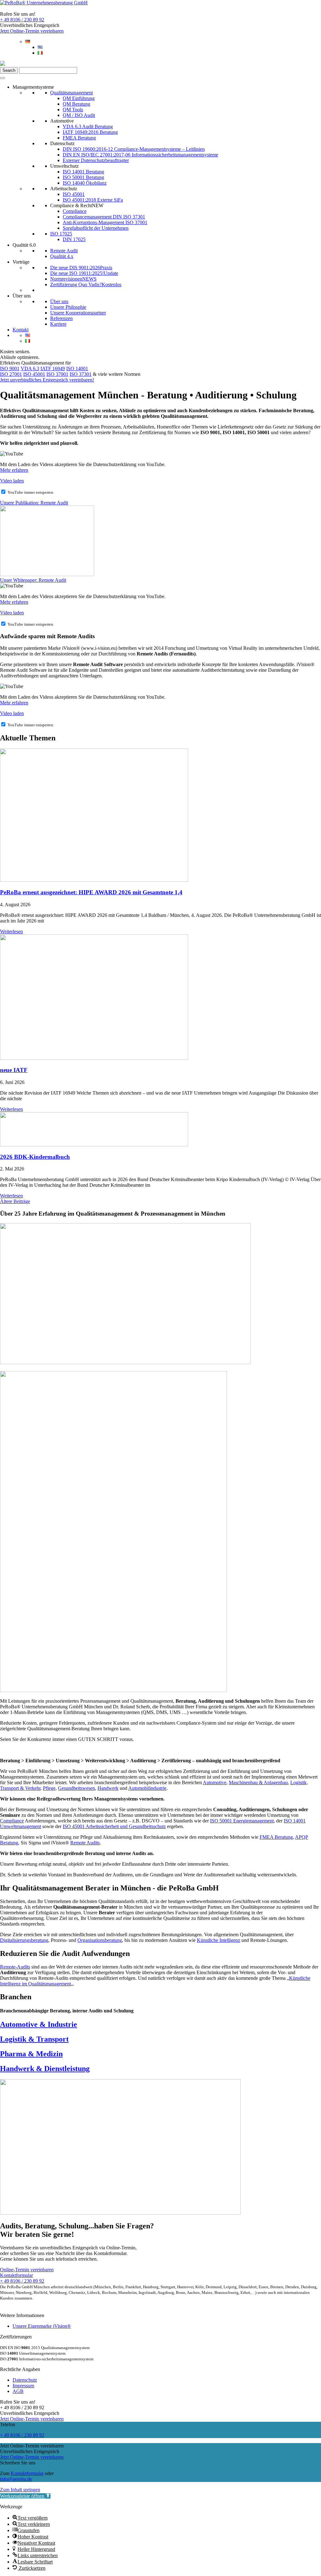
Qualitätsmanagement (71, 93)
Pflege (49, 1788)
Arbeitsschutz (64, 189)
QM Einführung (79, 98)
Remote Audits (85, 1843)
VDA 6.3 (30, 368)
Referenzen (61, 318)
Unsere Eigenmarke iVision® (42, 2326)
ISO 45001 (74, 194)
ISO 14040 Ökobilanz (85, 183)
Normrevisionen (73, 279)
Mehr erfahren (14, 470)
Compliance (75, 211)
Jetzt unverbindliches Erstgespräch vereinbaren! (47, 380)
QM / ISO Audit (79, 115)
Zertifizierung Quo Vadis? (86, 284)
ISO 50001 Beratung (83, 177)
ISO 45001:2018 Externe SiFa (93, 200)
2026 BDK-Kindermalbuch (35, 1157)
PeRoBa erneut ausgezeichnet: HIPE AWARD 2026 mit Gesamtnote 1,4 (91, 892)
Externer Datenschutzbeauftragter (96, 160)
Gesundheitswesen (76, 1788)
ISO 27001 (11, 374)
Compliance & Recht (77, 205)
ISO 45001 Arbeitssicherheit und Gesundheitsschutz (114, 1826)
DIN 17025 (74, 239)
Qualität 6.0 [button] (24, 245)
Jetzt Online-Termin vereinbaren (32, 31)
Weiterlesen (11, 931)
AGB (18, 2391)
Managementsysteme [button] (33, 87)
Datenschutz (62, 143)
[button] (25, 2496)
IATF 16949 (53, 368)
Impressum (23, 2386)
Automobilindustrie (147, 1788)
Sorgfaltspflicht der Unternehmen (96, 228)
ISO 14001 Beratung (83, 172)
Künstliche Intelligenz (218, 1940)
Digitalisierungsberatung (24, 1940)
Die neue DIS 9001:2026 (81, 268)
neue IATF (14, 1070)
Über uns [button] (22, 296)
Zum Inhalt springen (20, 2490)
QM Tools (73, 110)
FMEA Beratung (79, 138)
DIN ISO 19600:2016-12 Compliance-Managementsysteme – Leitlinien (134, 149)
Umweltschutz (64, 166)
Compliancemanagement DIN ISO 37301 (104, 217)
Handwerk (108, 1788)
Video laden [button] (12, 481)
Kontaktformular (27, 2473)
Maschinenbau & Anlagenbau (258, 1782)
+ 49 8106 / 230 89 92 (22, 20)
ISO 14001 (77, 368)
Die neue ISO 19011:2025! (84, 273)
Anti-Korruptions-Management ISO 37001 (105, 222)
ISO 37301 (81, 374)
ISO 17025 (61, 234)
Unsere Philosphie (68, 307)
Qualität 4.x (62, 256)
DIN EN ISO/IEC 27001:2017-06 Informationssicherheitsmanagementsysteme (140, 155)
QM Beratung (76, 104)
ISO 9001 (10, 368)
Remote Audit (64, 251)
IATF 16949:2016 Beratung (90, 132)
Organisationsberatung (100, 1940)
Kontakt (21, 330)
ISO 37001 (57, 374)
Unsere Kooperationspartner (78, 313)
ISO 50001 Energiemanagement (242, 1821)
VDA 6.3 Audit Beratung (88, 126)
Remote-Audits (15, 1967)
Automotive (62, 121)
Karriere (58, 324)
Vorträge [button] (21, 262)
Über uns (59, 301)
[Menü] (3, 78)
